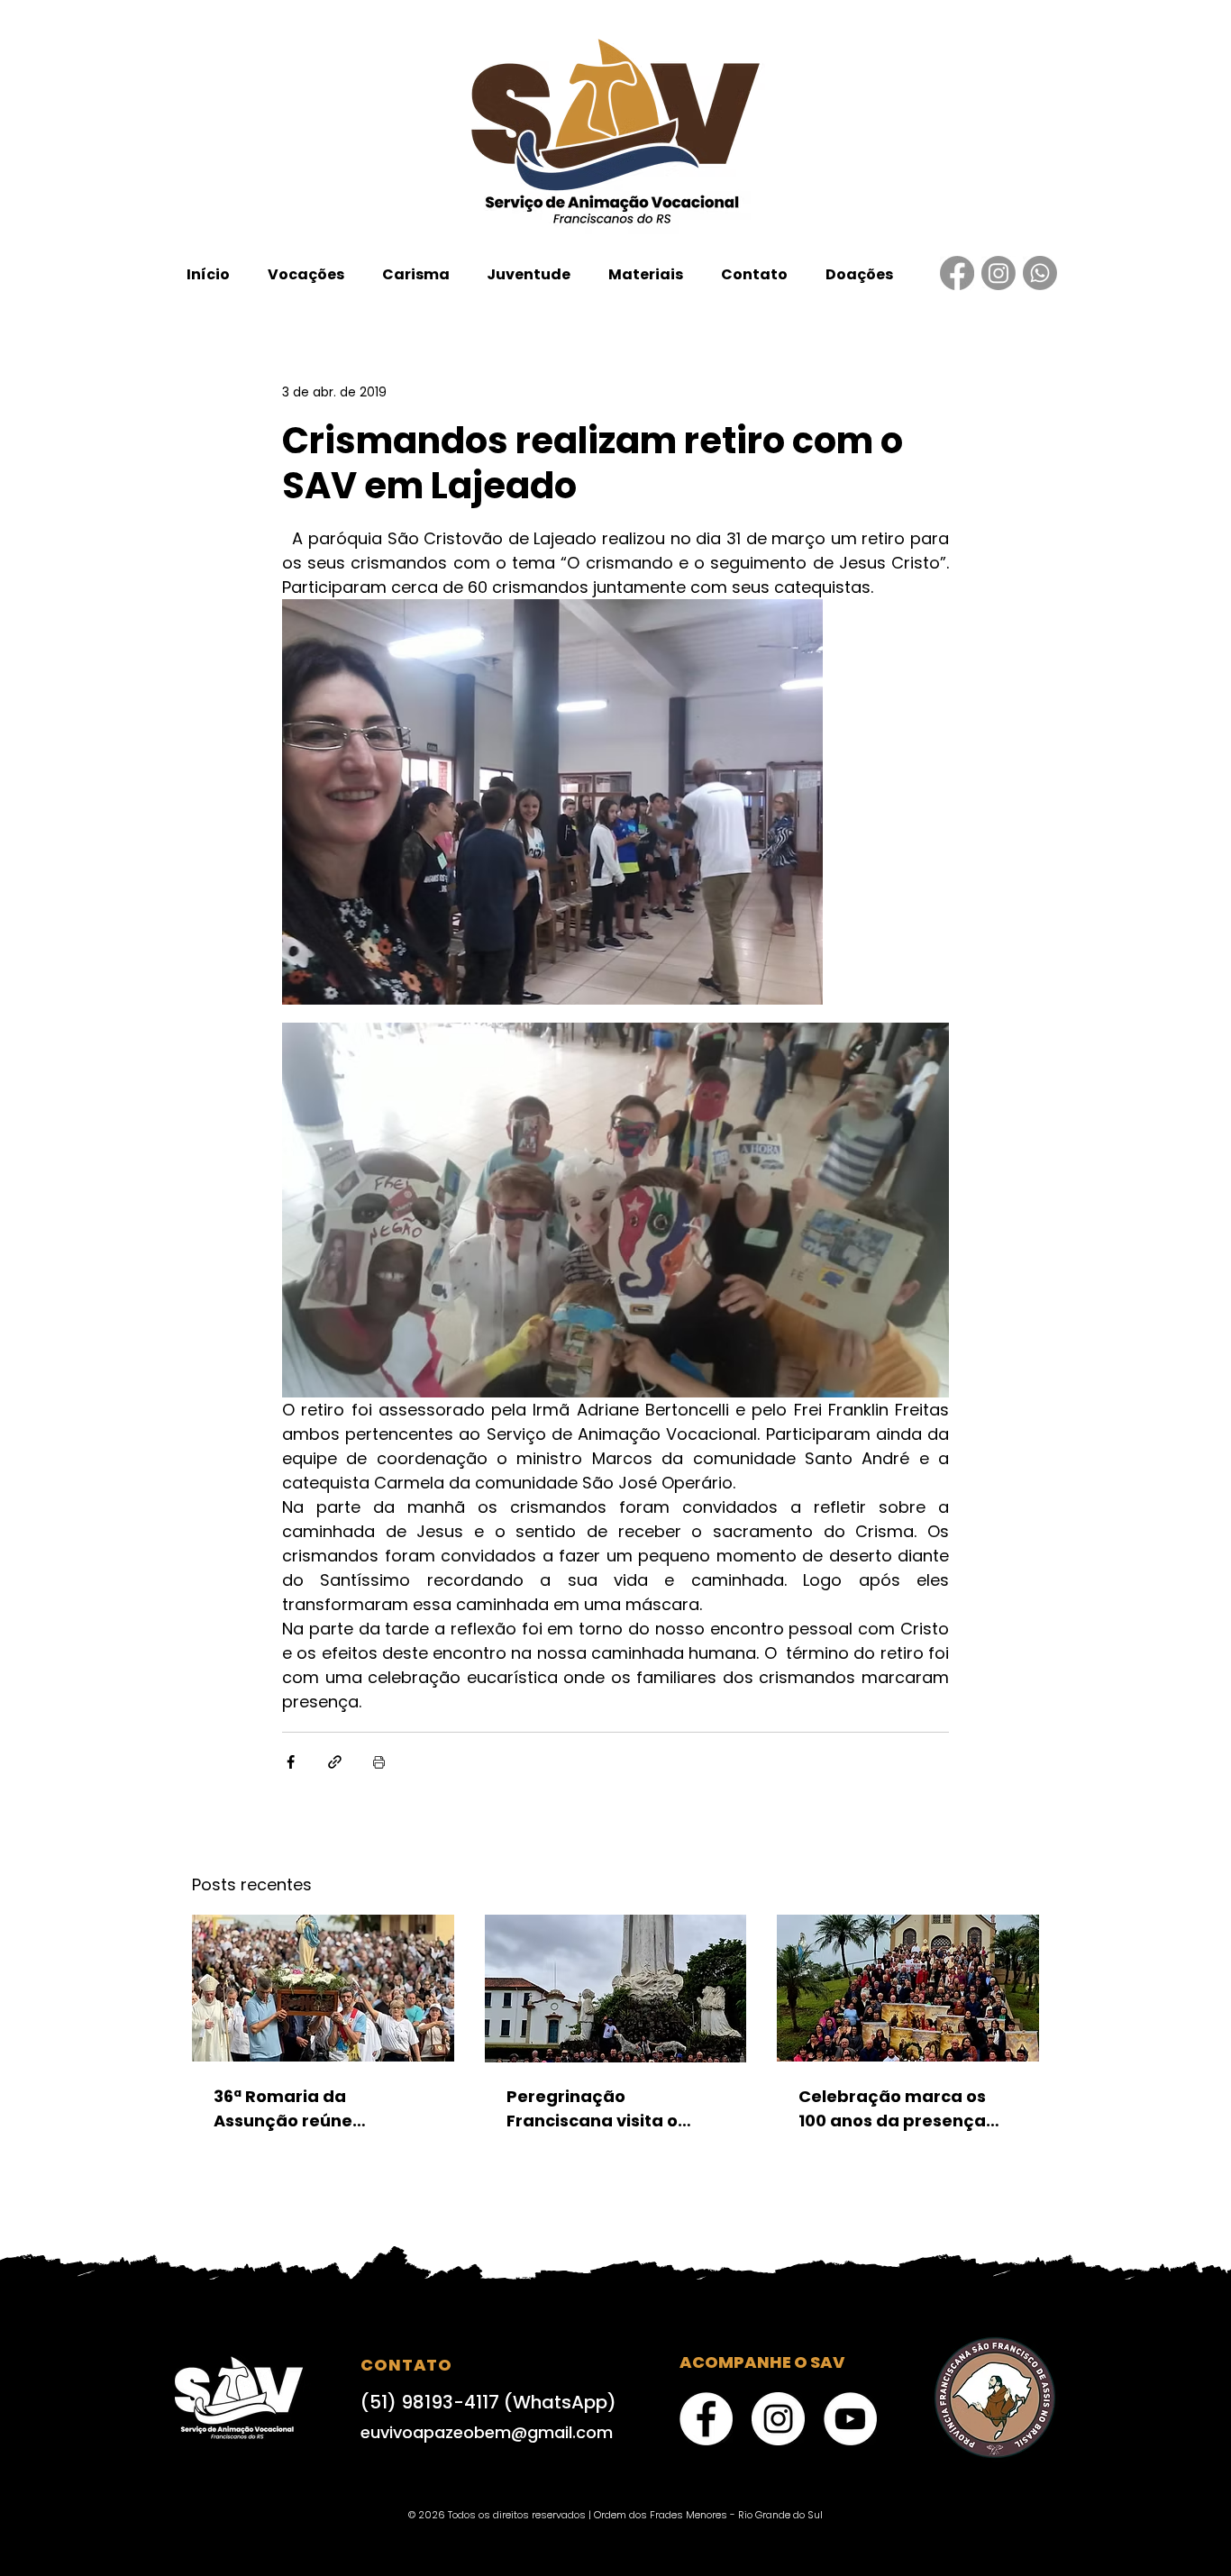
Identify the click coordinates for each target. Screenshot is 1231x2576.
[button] (306, 274)
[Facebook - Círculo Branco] (706, 2419)
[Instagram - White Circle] (778, 2419)
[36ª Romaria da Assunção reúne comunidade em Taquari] (323, 1988)
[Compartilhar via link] (335, 1762)
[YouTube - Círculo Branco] (850, 2419)
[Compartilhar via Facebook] (291, 1762)
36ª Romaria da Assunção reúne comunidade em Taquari (320, 2109)
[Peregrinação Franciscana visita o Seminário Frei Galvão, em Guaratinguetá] (616, 1989)
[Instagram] (998, 273)
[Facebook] (957, 273)
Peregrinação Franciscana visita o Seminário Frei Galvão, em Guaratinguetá (603, 2109)
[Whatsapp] (1040, 273)
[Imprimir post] (379, 1762)
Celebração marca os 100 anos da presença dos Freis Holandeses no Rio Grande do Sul (901, 2109)
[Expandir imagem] (552, 802)
